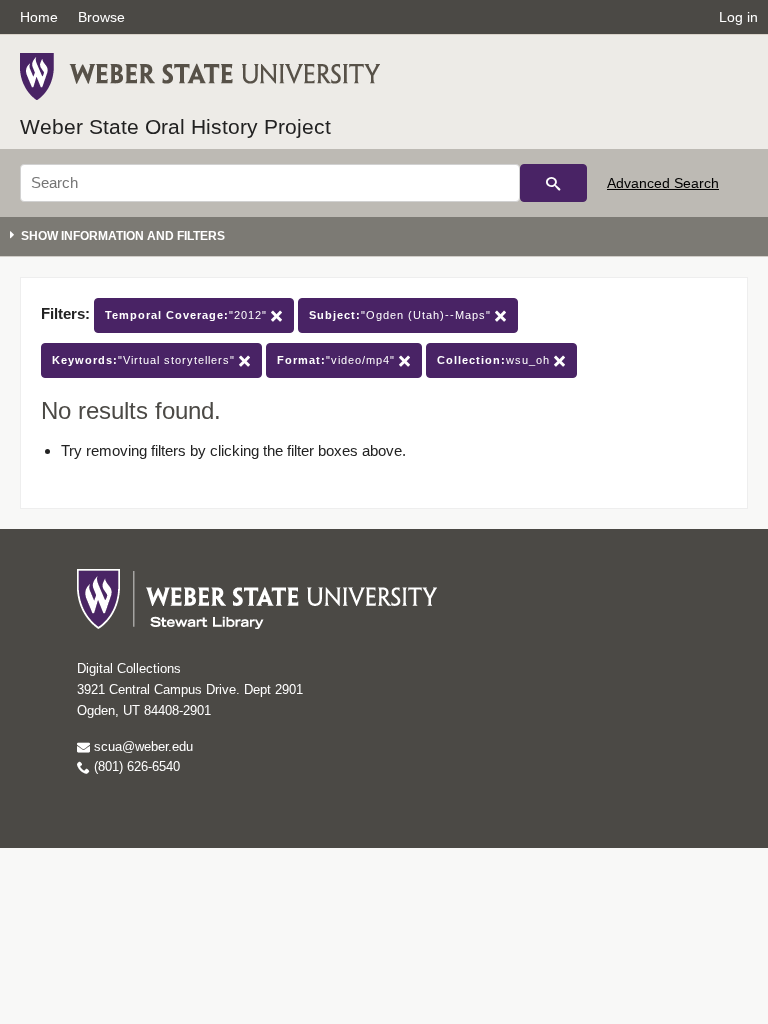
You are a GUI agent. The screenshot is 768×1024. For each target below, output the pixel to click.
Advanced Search (663, 183)
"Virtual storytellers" (145, 360)
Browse (101, 17)
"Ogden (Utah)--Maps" (402, 315)
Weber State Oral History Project (175, 126)
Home (39, 17)
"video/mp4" (338, 360)
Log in (738, 17)
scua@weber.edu (141, 746)
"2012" (188, 315)
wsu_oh (495, 360)
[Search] (553, 183)
